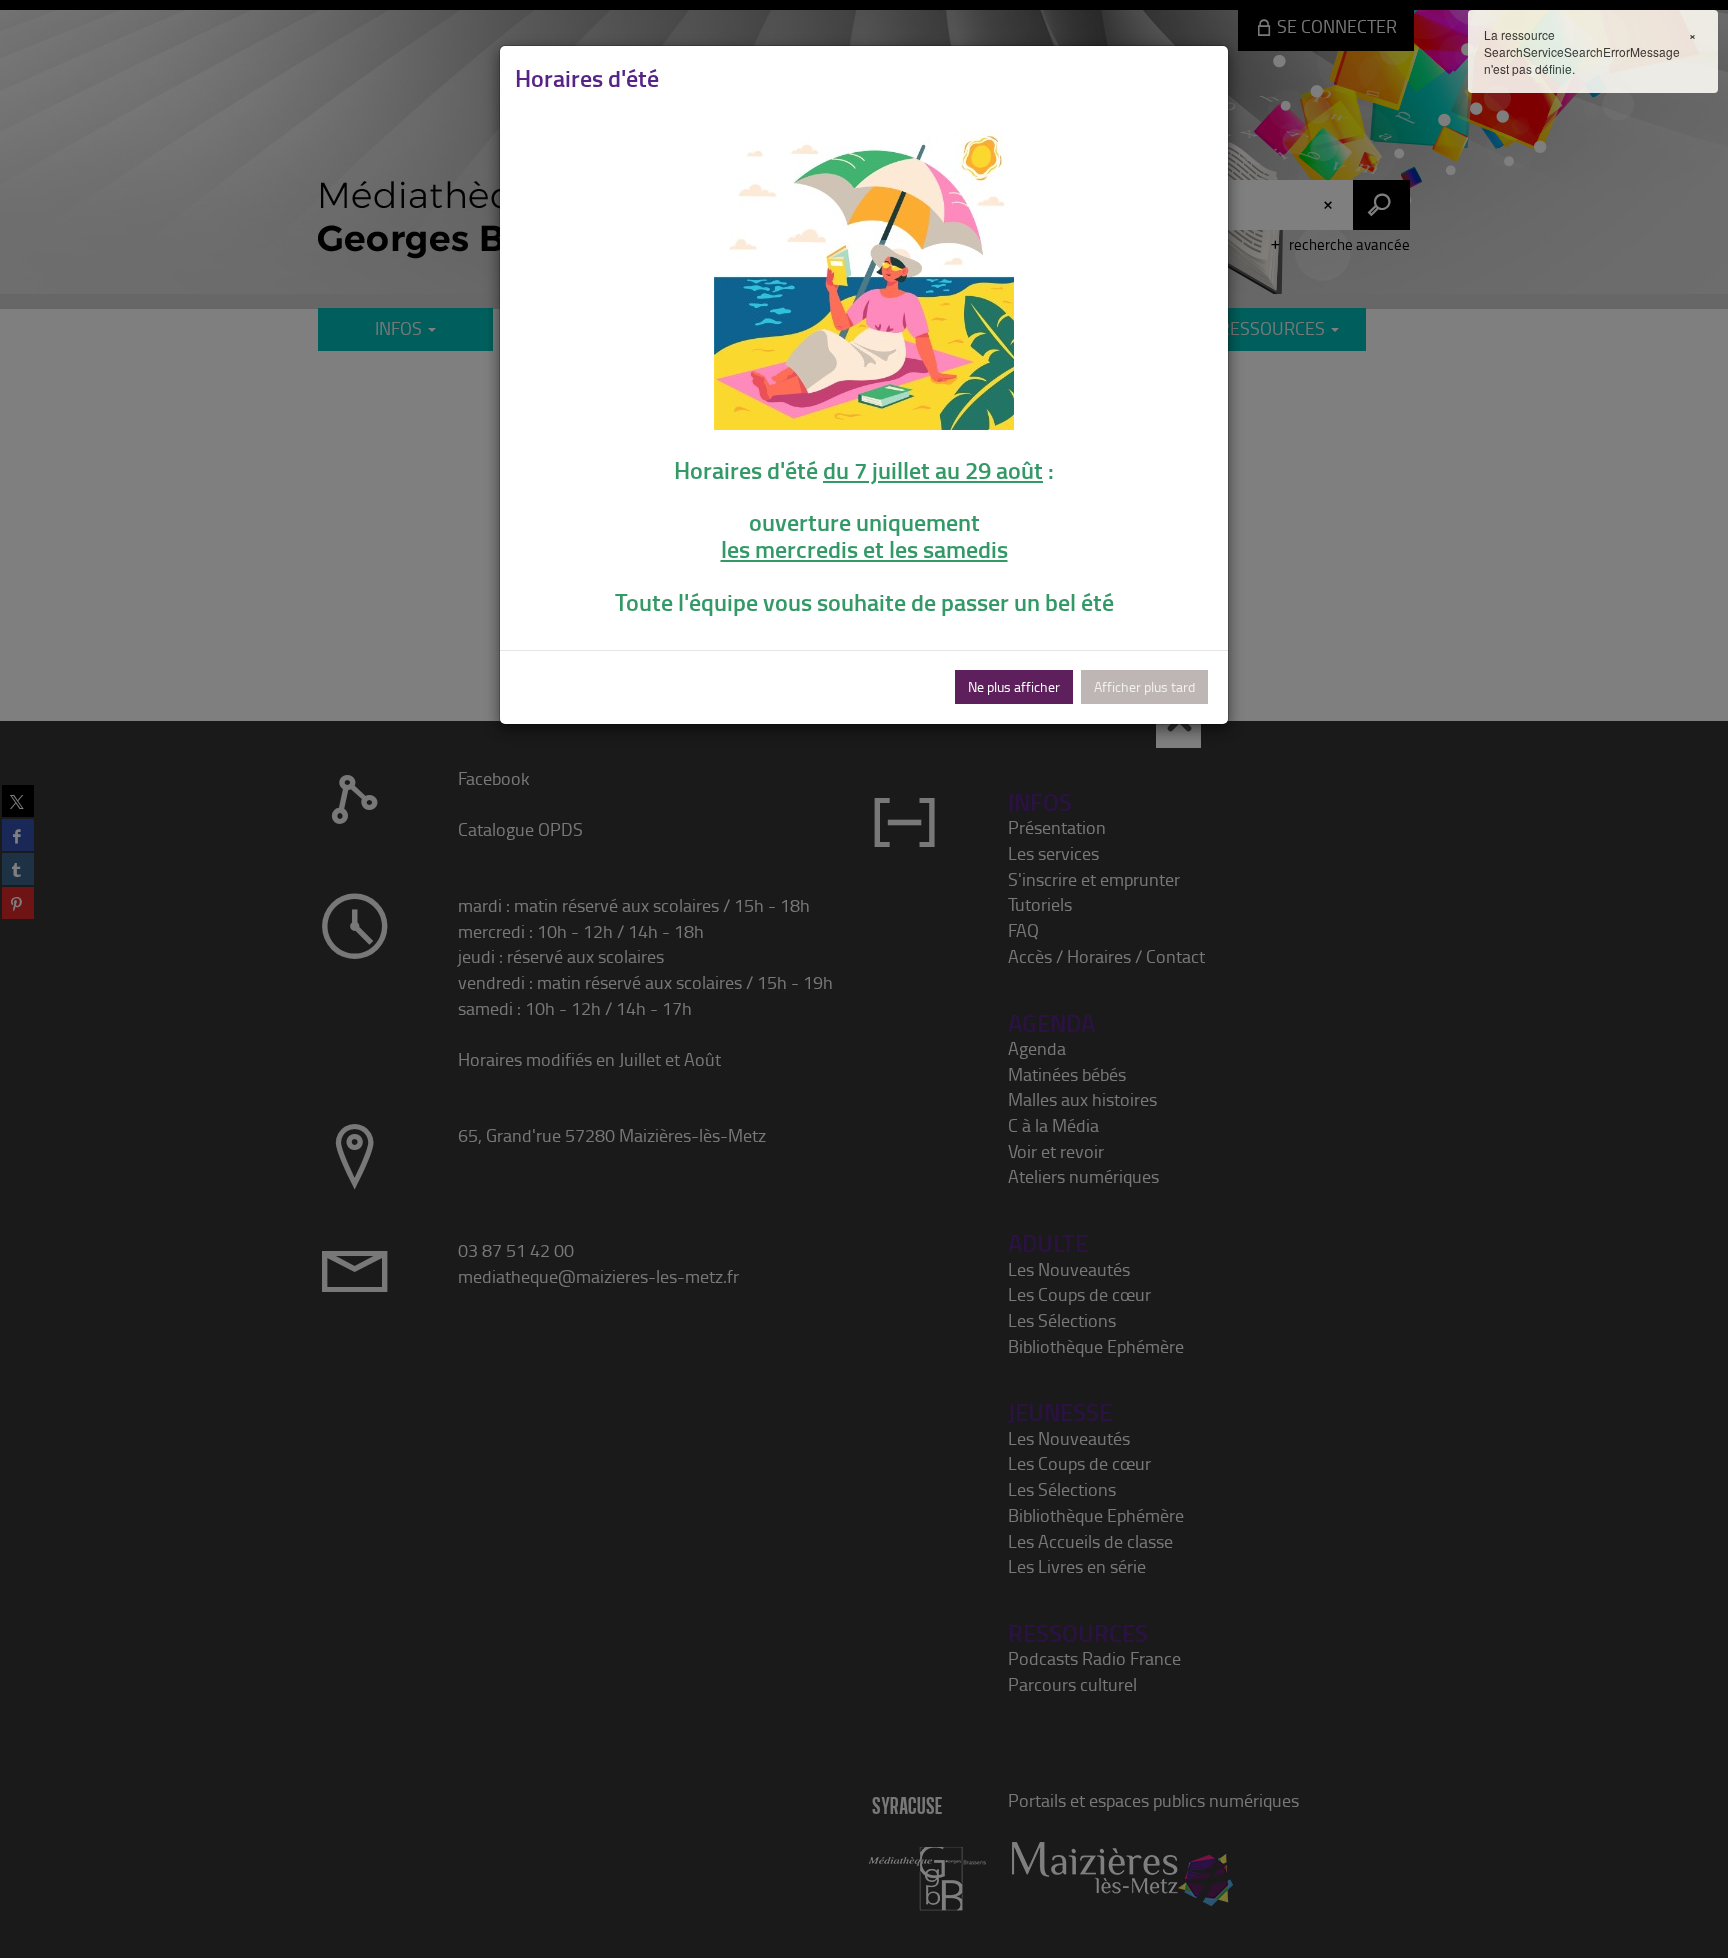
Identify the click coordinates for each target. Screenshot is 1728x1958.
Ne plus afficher (1014, 686)
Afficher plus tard (1144, 686)
